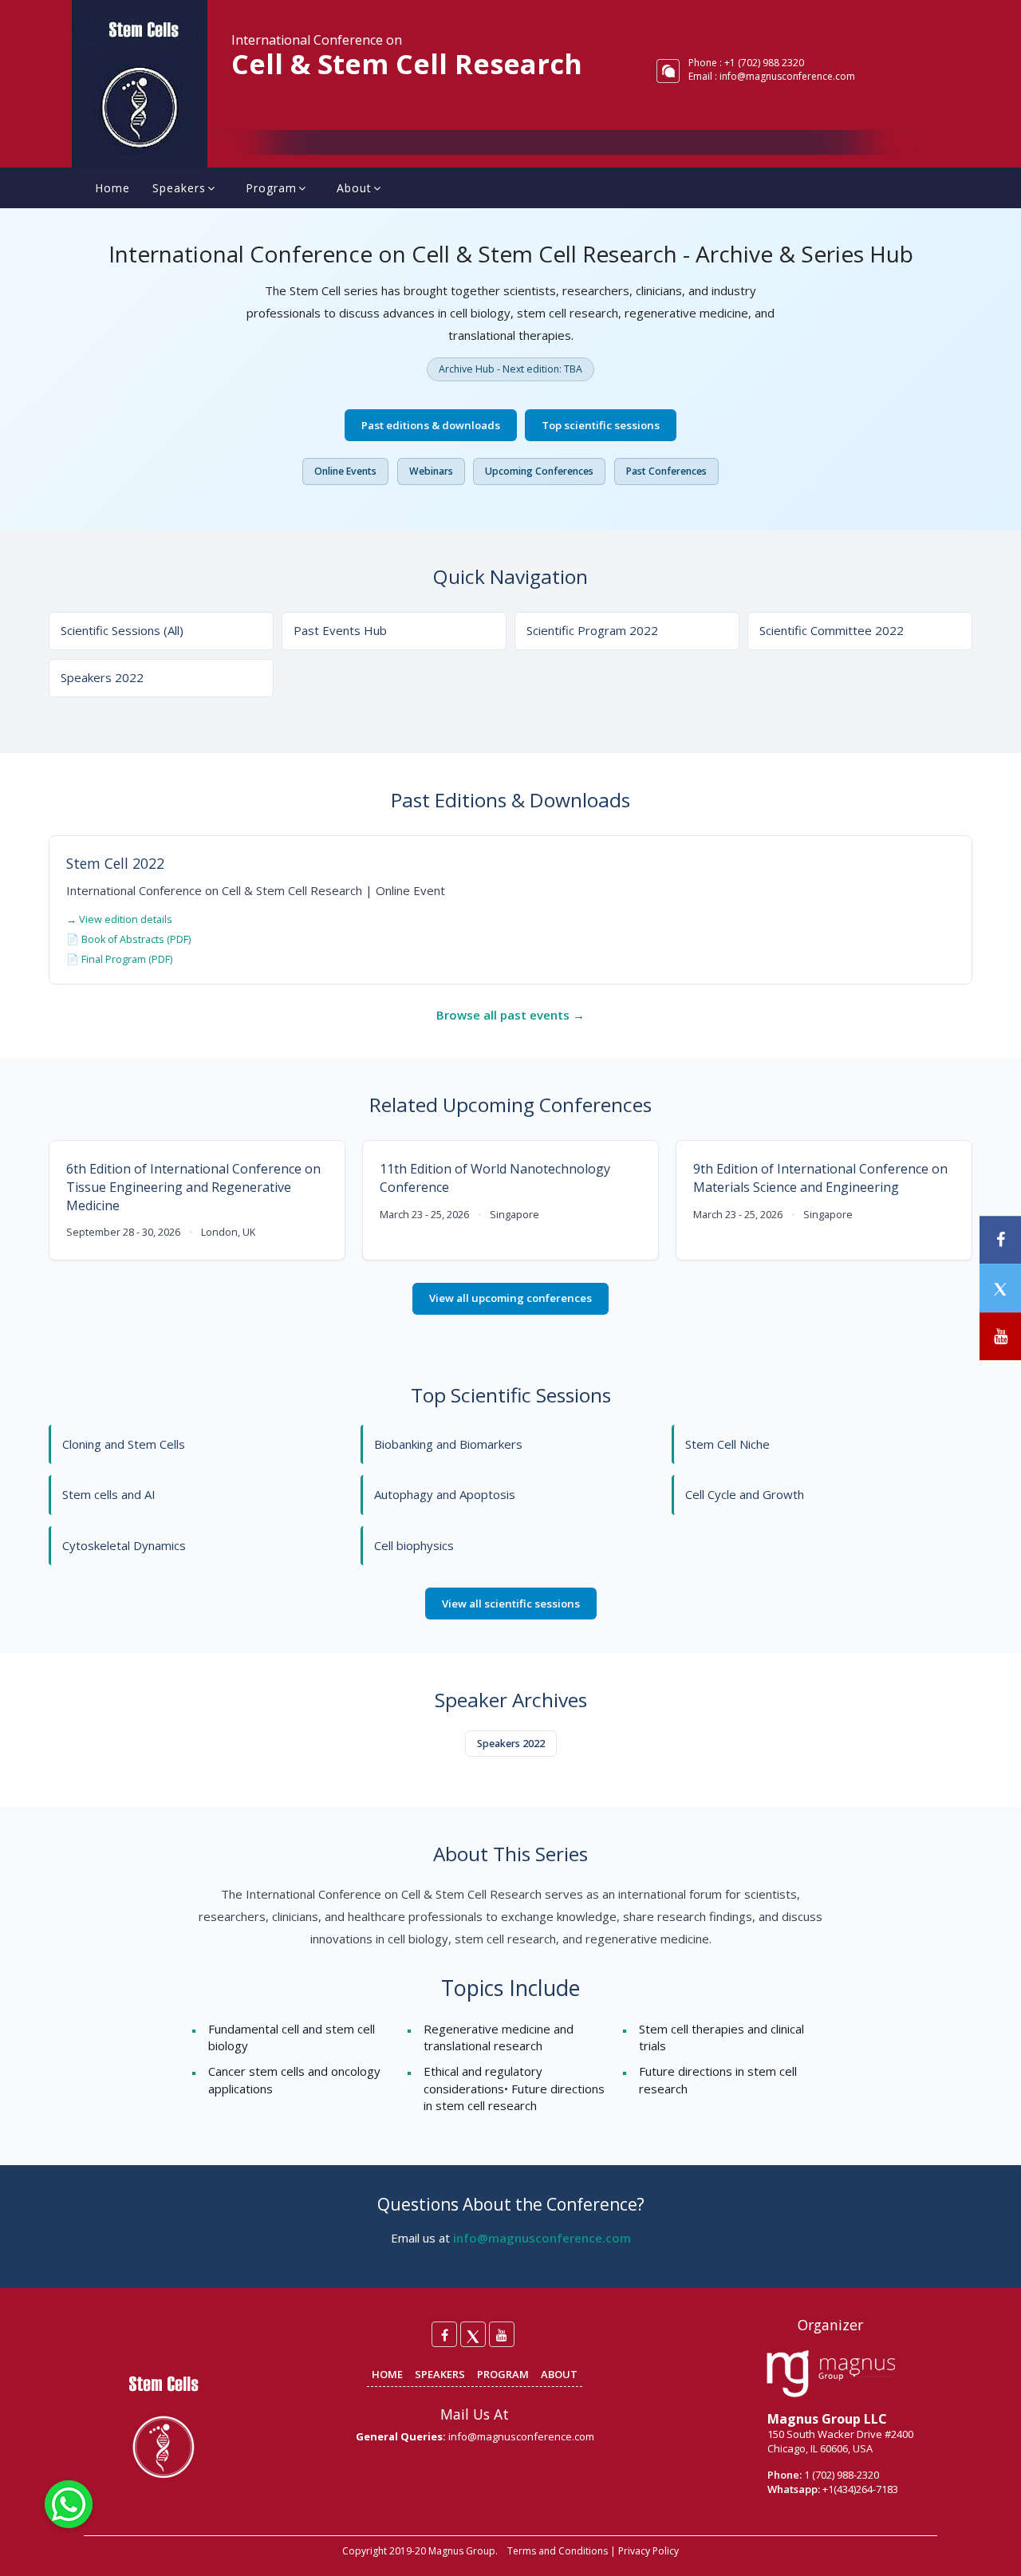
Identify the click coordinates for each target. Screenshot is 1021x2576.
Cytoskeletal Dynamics (124, 1545)
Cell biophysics (414, 1545)
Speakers (179, 188)
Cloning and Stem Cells (124, 1444)
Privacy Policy (648, 2551)
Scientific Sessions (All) (122, 630)
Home (112, 188)
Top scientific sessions (601, 425)
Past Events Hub (340, 630)
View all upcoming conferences (510, 1298)
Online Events (345, 471)
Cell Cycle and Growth (745, 1494)
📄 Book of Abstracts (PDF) (128, 939)
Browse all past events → (510, 1015)
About (354, 188)
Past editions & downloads (431, 425)
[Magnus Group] (831, 2374)
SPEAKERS (440, 2374)
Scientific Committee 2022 (832, 630)
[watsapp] (69, 2503)
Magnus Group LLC (827, 2419)
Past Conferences (666, 471)
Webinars (431, 471)
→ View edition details (119, 919)
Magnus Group (462, 2551)
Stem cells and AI (109, 1494)
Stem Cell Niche (727, 1444)
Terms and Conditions (558, 2551)
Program (271, 188)
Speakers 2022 (102, 677)
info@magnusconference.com (787, 76)
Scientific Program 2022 (592, 630)
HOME (387, 2374)
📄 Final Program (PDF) (119, 959)
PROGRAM (503, 2374)
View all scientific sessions (511, 1604)
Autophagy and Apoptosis (445, 1494)
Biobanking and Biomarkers (448, 1444)
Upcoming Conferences (539, 471)
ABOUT (559, 2374)
